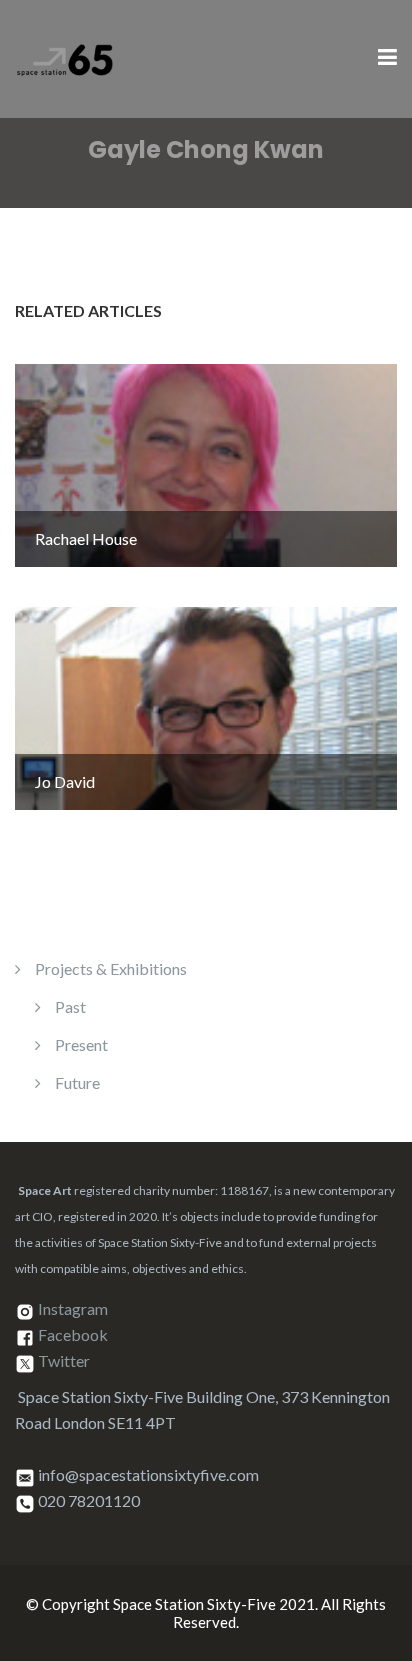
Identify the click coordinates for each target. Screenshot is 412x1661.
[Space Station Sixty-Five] (65, 56)
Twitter (64, 1361)
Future (77, 1082)
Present (81, 1044)
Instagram (73, 1309)
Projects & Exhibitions (111, 968)
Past (70, 1006)
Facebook (73, 1335)
